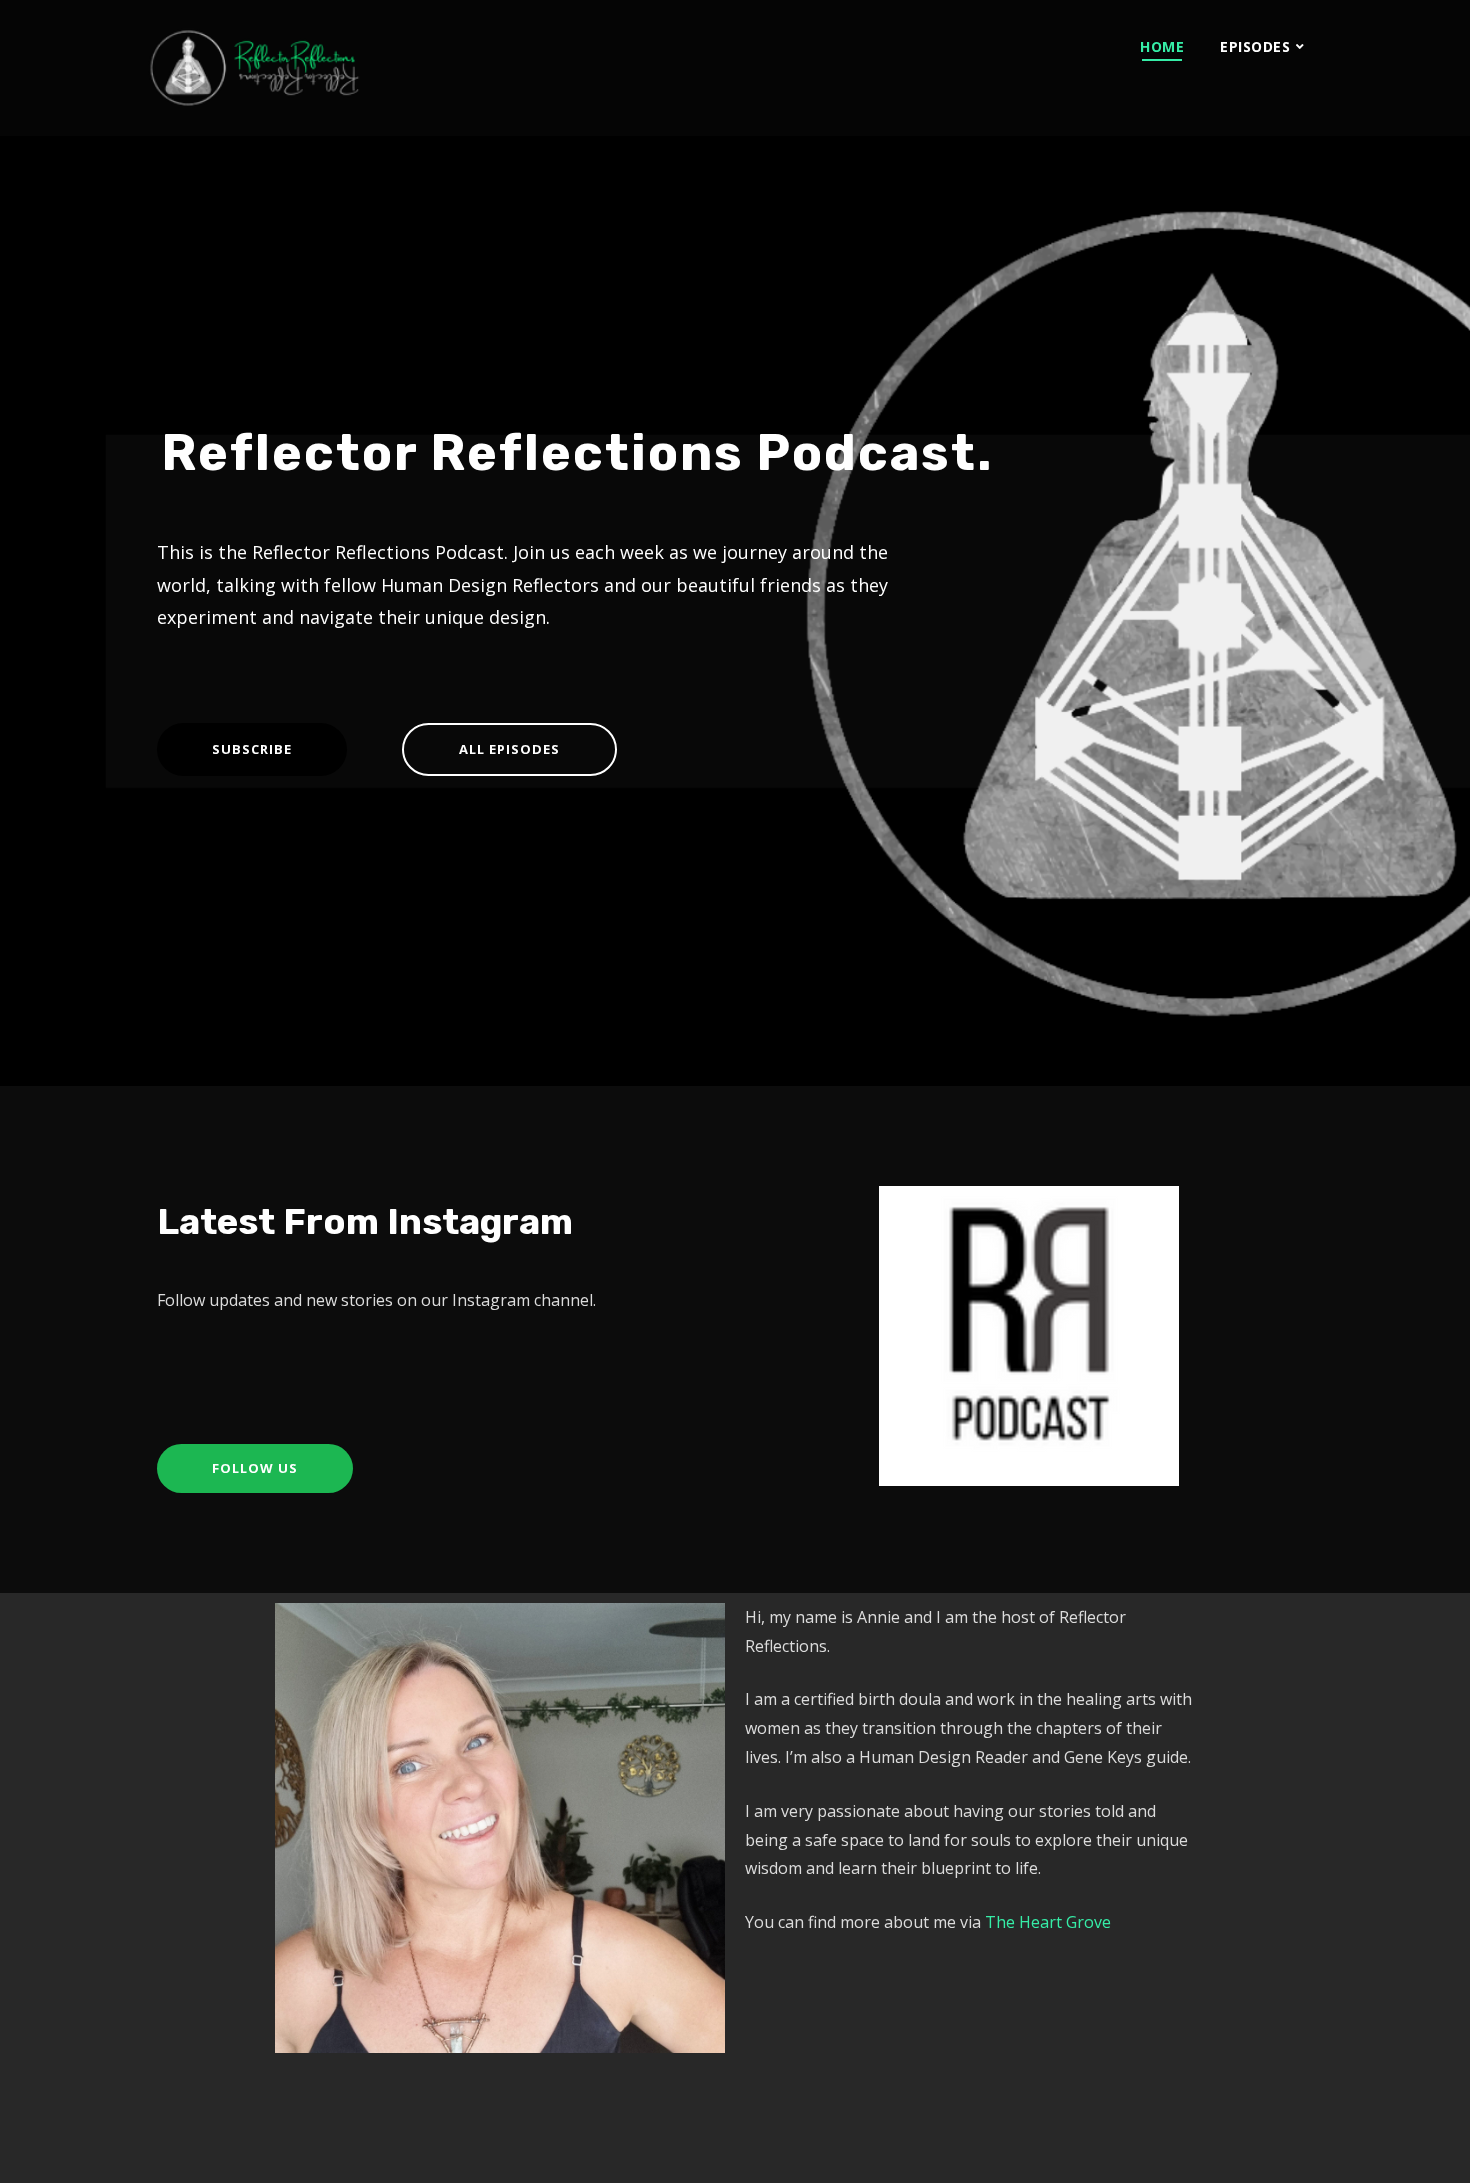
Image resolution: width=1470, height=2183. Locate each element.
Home (1162, 46)
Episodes (1255, 46)
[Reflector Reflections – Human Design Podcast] (347, 68)
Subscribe (252, 749)
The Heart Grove (1048, 1922)
